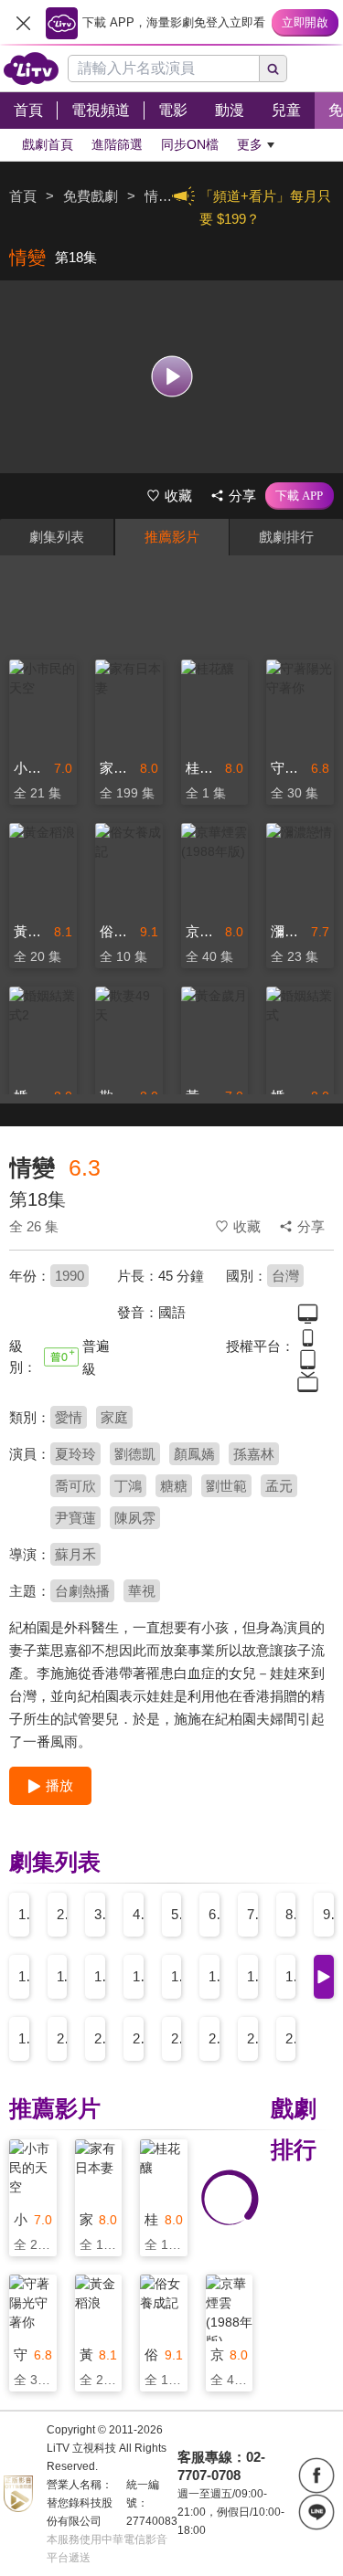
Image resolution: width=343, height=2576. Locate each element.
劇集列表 (57, 537)
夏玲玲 (75, 1454)
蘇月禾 (75, 1554)
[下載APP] (300, 496)
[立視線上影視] (31, 69)
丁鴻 (128, 1486)
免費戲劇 (91, 196)
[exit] (23, 23)
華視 (142, 1591)
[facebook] (316, 2476)
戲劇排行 (286, 537)
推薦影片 (172, 537)
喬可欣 (75, 1486)
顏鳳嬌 (194, 1454)
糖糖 (174, 1486)
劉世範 (226, 1486)
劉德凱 (135, 1454)
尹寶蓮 (75, 1518)
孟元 (279, 1486)
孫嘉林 (254, 1454)
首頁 (23, 196)
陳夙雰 (135, 1518)
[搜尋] (273, 69)
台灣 (285, 1276)
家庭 (114, 1417)
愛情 (69, 1417)
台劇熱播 (82, 1591)
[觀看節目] (171, 377)
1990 (70, 1276)
